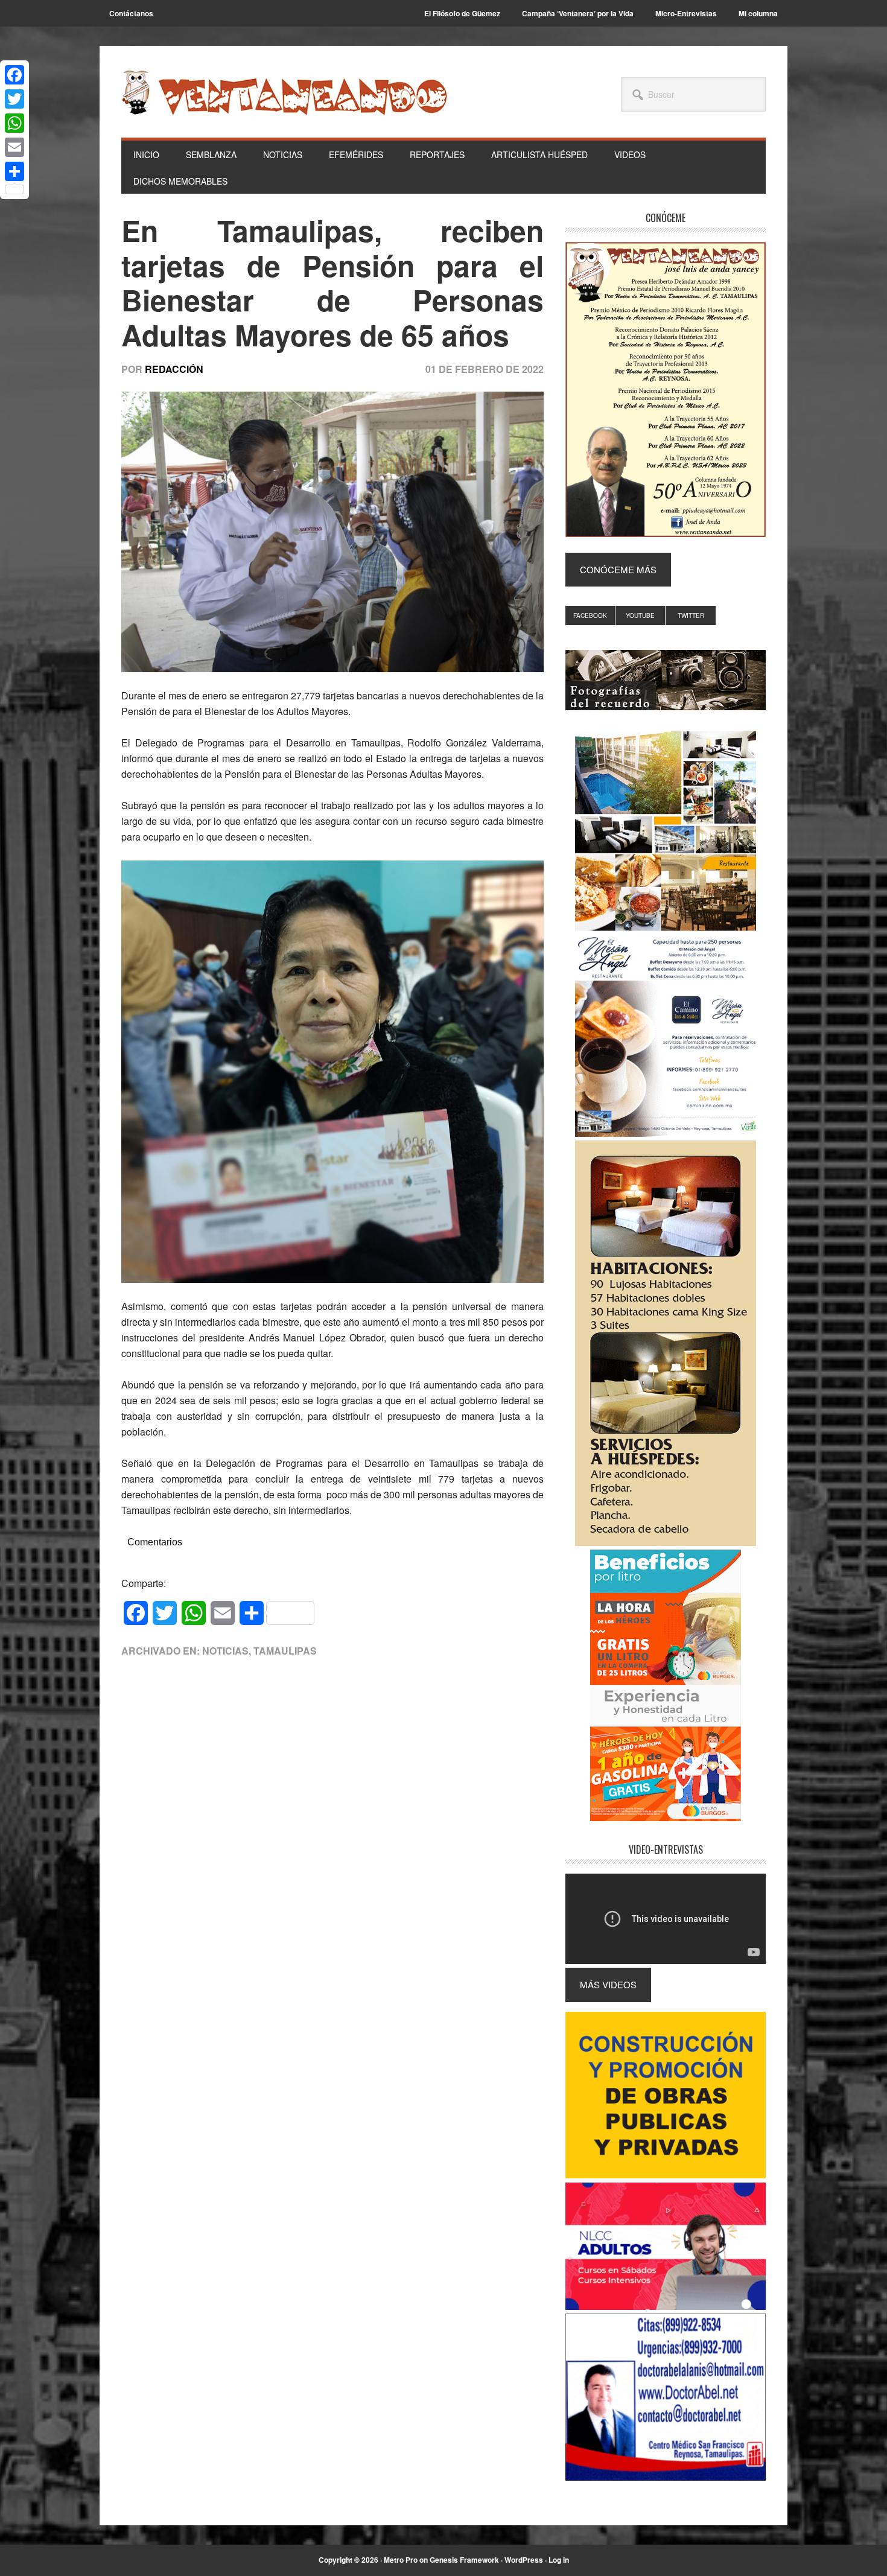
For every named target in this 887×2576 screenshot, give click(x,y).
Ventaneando (284, 92)
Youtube (640, 615)
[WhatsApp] (14, 123)
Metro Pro (401, 2560)
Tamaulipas (285, 1651)
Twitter (691, 615)
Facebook (590, 615)
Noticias (225, 1651)
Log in (559, 2560)
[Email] (14, 147)
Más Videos (608, 1984)
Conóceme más (618, 569)
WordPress (524, 2560)
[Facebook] (14, 75)
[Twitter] (14, 99)
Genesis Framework (464, 2560)
